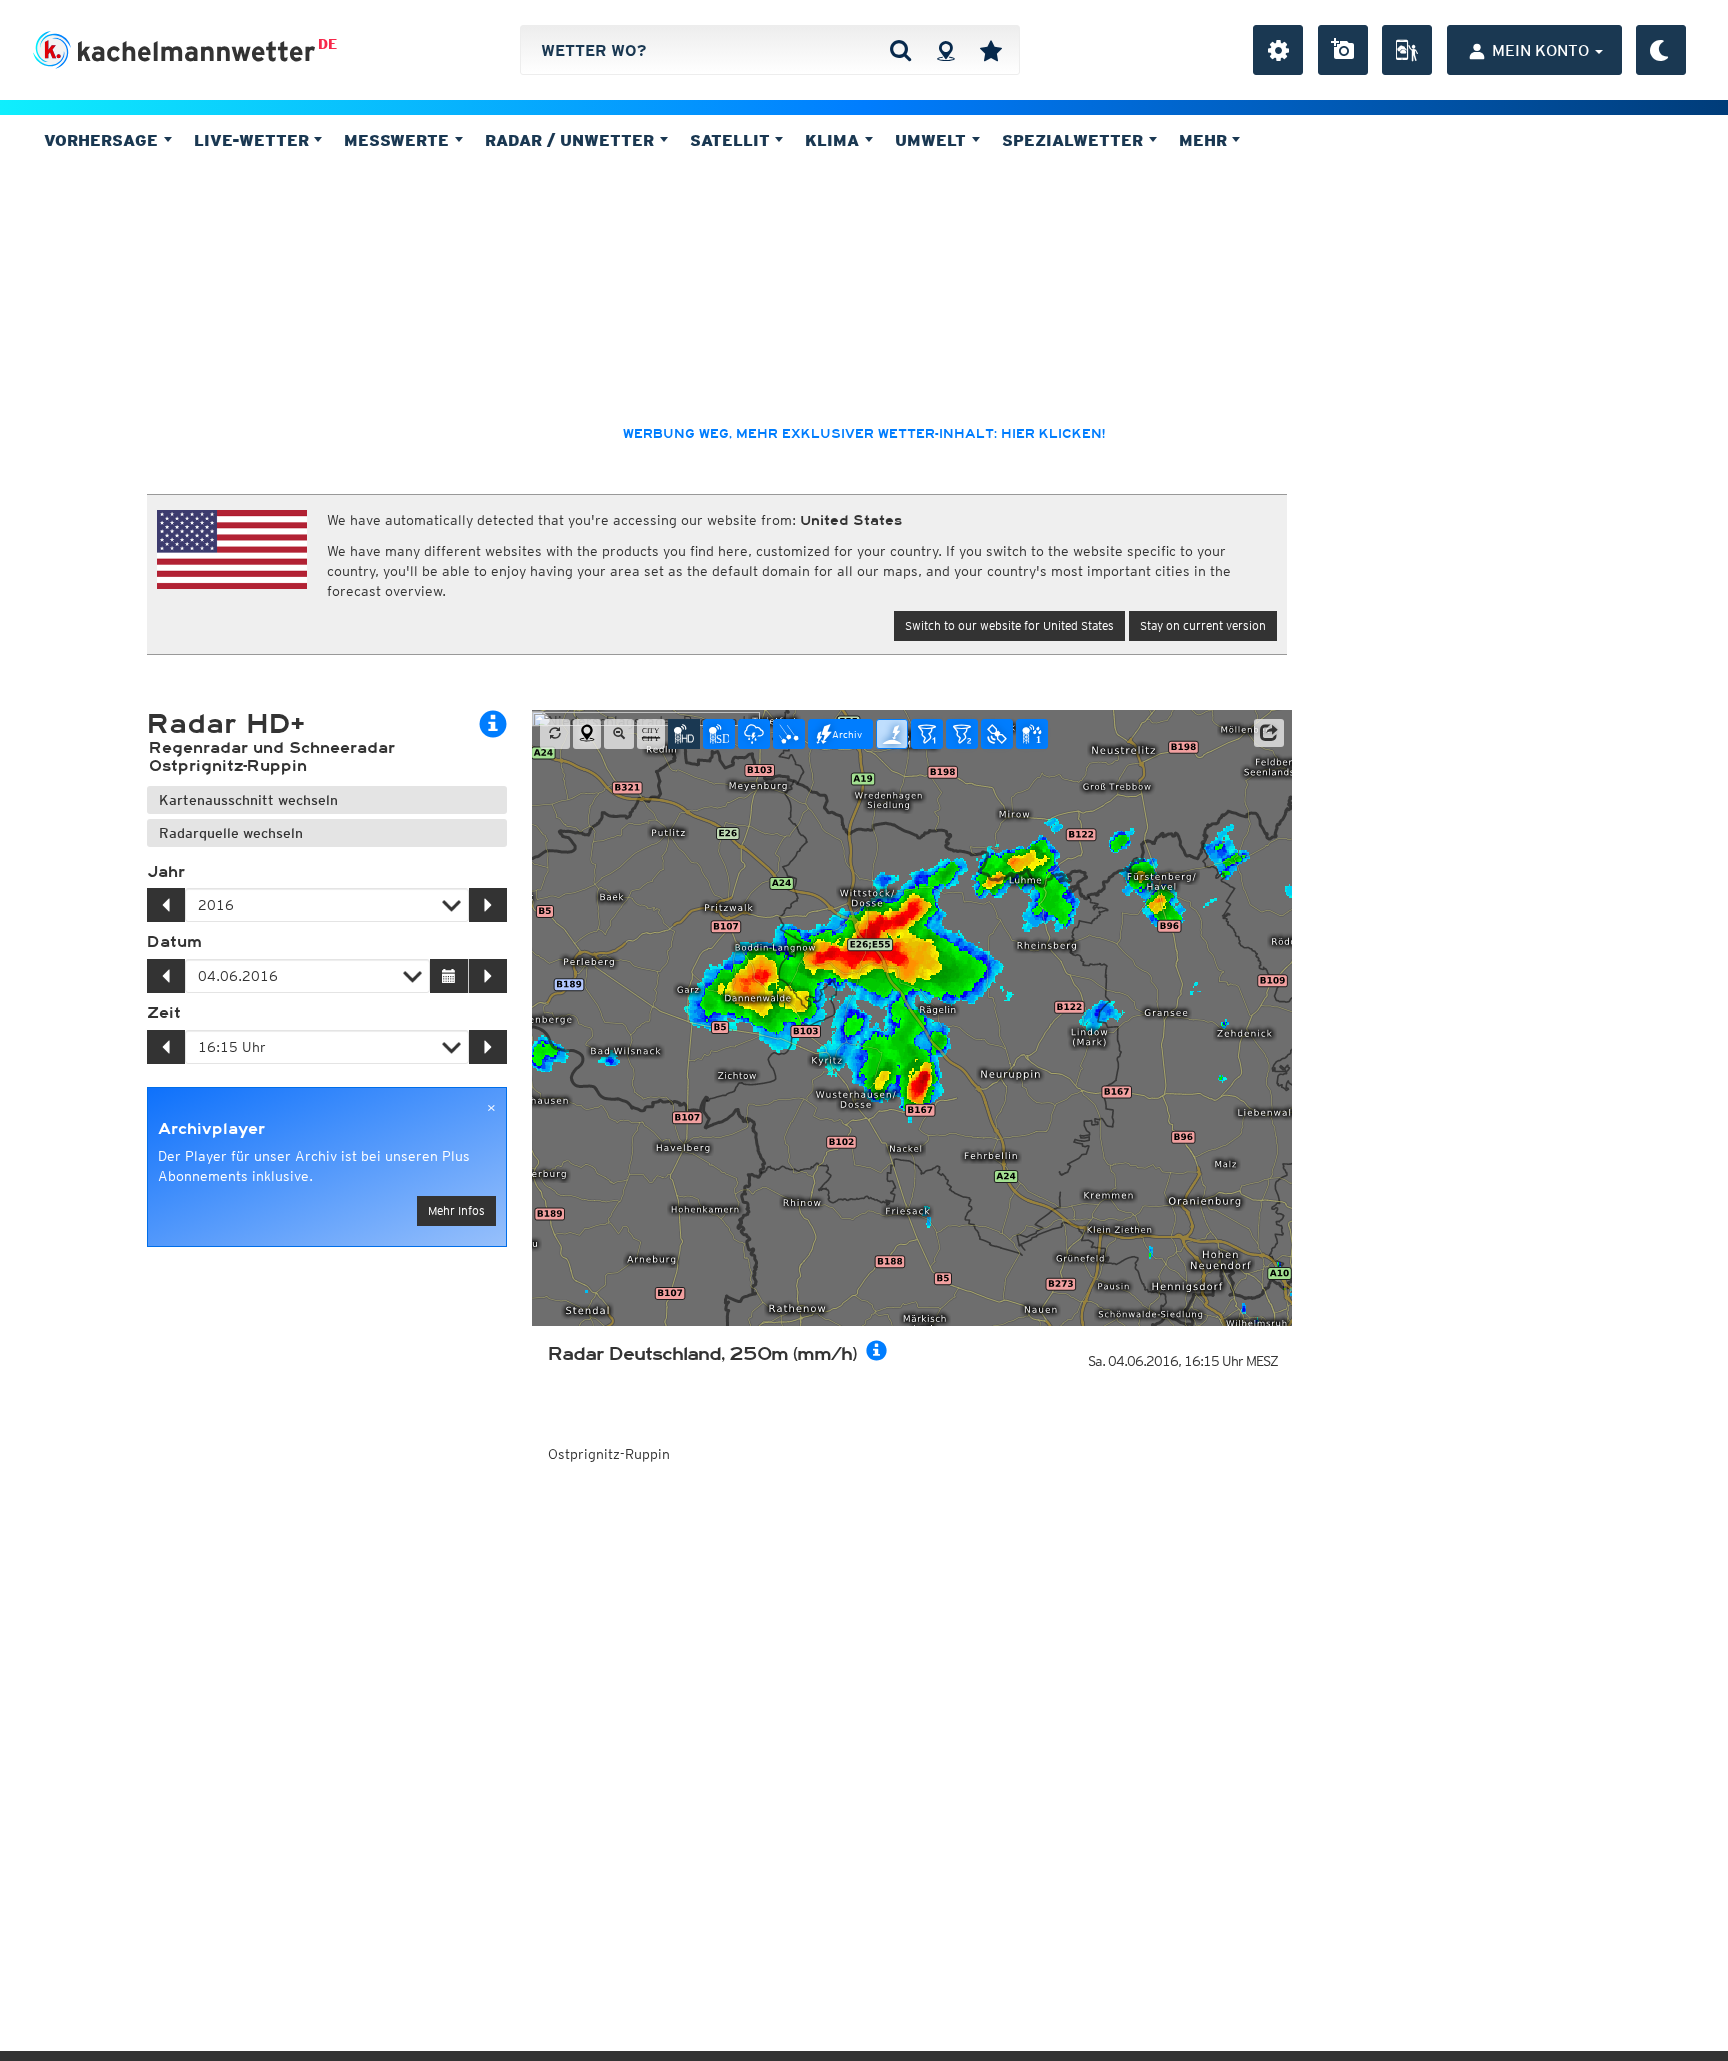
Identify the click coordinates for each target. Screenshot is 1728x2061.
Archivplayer (211, 1129)
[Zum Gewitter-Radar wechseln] (754, 734)
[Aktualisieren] (555, 734)
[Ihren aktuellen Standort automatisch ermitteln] (945, 50)
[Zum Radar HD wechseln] (684, 734)
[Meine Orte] (991, 50)
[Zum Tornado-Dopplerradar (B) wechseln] (962, 734)
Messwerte (399, 140)
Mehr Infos (456, 1210)
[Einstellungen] (1278, 50)
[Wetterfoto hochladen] (1343, 50)
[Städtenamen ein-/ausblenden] (651, 734)
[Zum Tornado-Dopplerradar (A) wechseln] (927, 734)
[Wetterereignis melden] (1407, 50)
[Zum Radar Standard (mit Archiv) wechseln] (719, 734)
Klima (834, 140)
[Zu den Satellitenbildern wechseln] (997, 734)
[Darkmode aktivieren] (1661, 50)
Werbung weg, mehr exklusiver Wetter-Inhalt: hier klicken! (864, 434)
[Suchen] (900, 50)
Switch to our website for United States (1009, 625)
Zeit (164, 1013)
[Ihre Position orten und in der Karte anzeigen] (587, 734)
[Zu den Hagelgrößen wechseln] (789, 734)
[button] (1269, 733)
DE (327, 44)
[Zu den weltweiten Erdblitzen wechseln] (892, 734)
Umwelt (933, 140)
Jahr (166, 872)
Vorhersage (103, 140)
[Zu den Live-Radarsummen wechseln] (1032, 734)
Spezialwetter (1075, 140)
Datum (174, 942)
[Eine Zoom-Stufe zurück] (619, 734)
